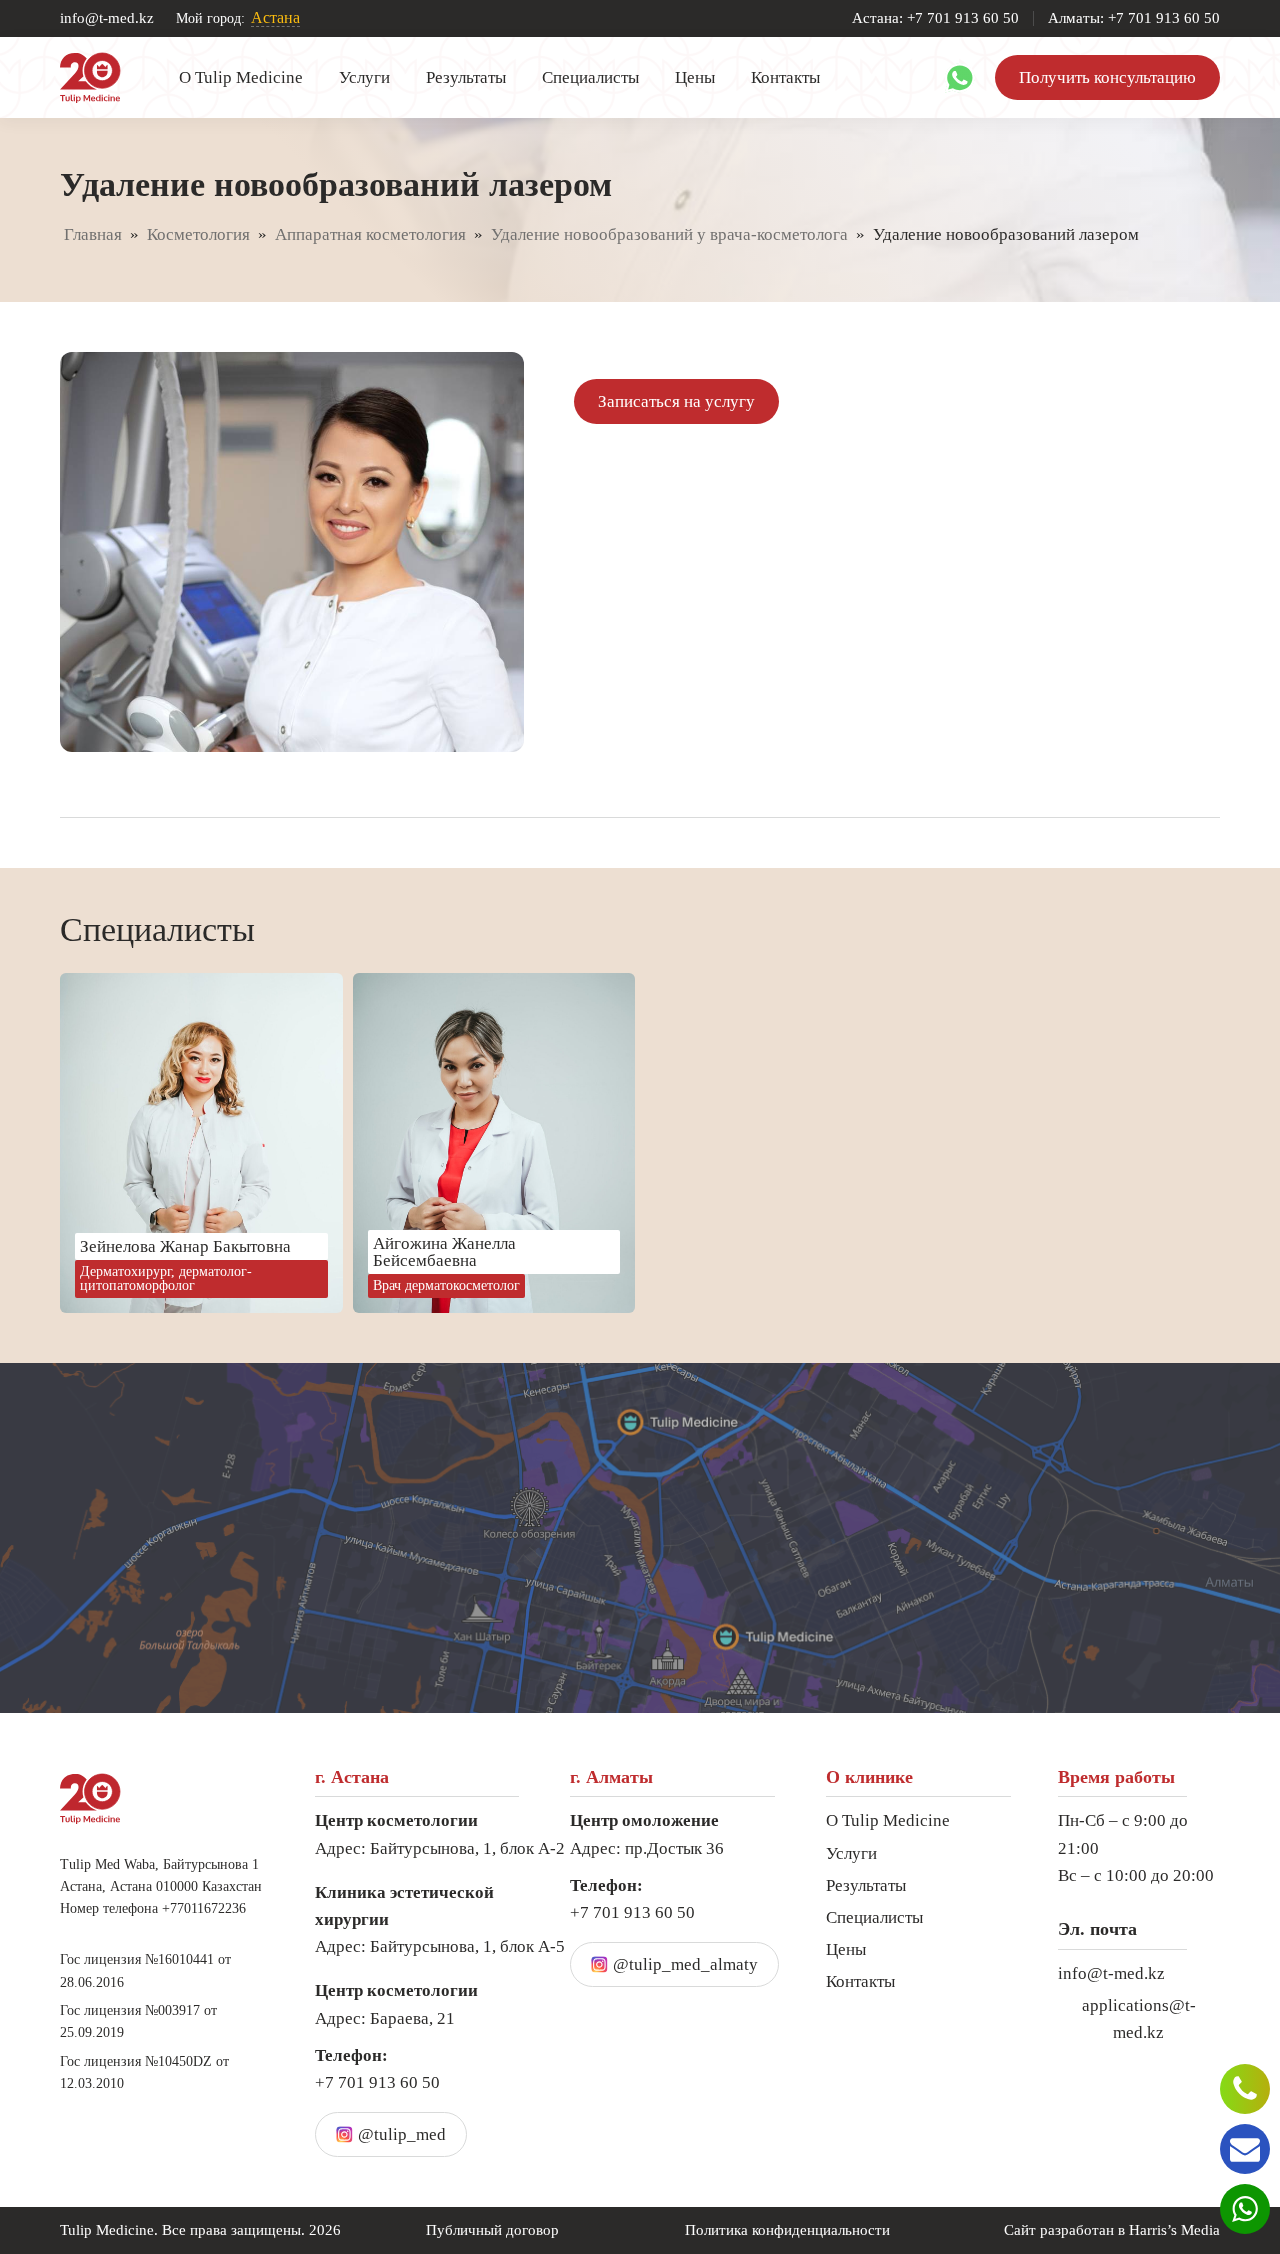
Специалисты (590, 77)
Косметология (198, 234)
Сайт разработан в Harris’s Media (1112, 2230)
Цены (695, 77)
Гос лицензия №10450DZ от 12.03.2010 (144, 2072)
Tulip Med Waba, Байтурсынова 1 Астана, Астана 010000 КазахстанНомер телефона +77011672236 (161, 1887)
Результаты (466, 77)
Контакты (785, 77)
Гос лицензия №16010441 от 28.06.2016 (145, 1970)
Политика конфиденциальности (787, 2230)
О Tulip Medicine (241, 77)
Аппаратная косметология (370, 234)
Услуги (364, 77)
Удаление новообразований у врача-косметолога (669, 234)
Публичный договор (492, 2230)
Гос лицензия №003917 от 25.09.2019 (138, 2021)
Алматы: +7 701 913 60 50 (1134, 18)
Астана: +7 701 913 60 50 (935, 18)
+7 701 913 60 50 (377, 2069)
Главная (93, 234)
